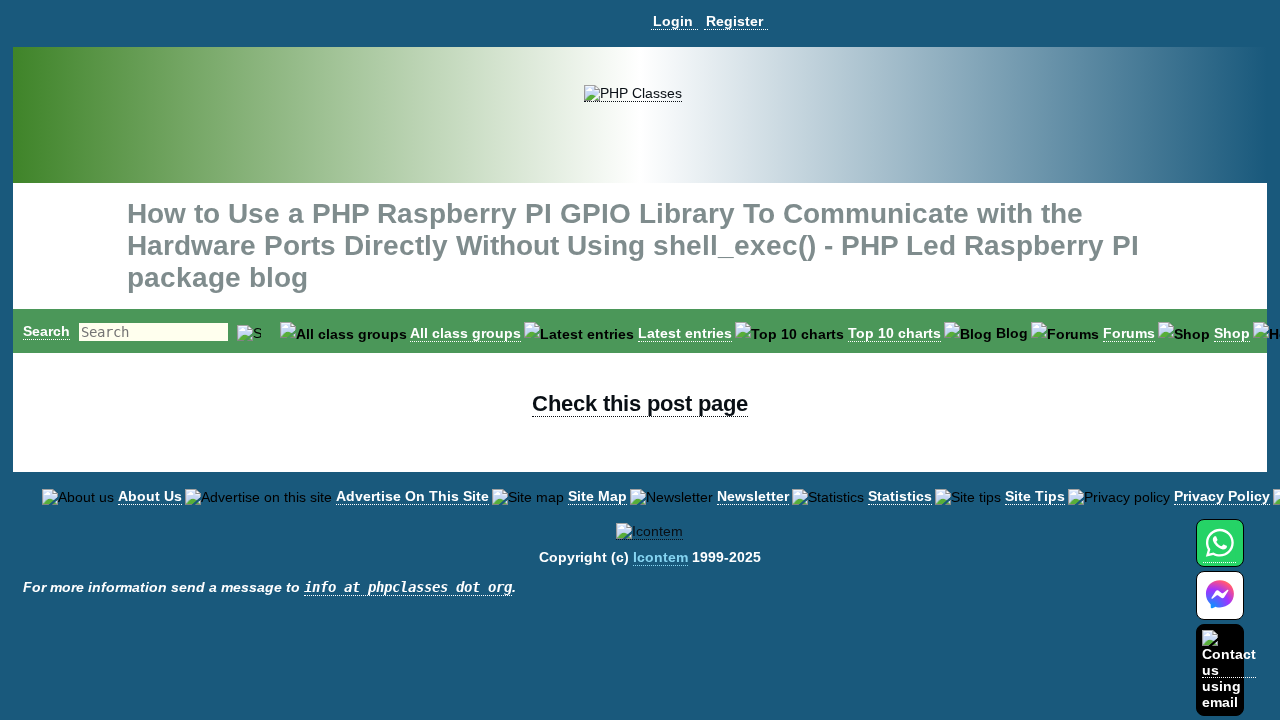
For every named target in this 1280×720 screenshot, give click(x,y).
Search (46, 331)
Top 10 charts (894, 333)
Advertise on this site (412, 496)
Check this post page (640, 403)
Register (734, 21)
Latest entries (685, 333)
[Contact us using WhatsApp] (1219, 554)
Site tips (1035, 496)
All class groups (465, 333)
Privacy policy (1222, 496)
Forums (1129, 333)
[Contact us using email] (1229, 669)
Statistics (900, 496)
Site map (597, 496)
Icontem (660, 557)
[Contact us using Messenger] (1220, 607)
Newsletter (753, 496)
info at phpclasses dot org (408, 587)
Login (673, 21)
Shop (1232, 333)
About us (150, 496)
